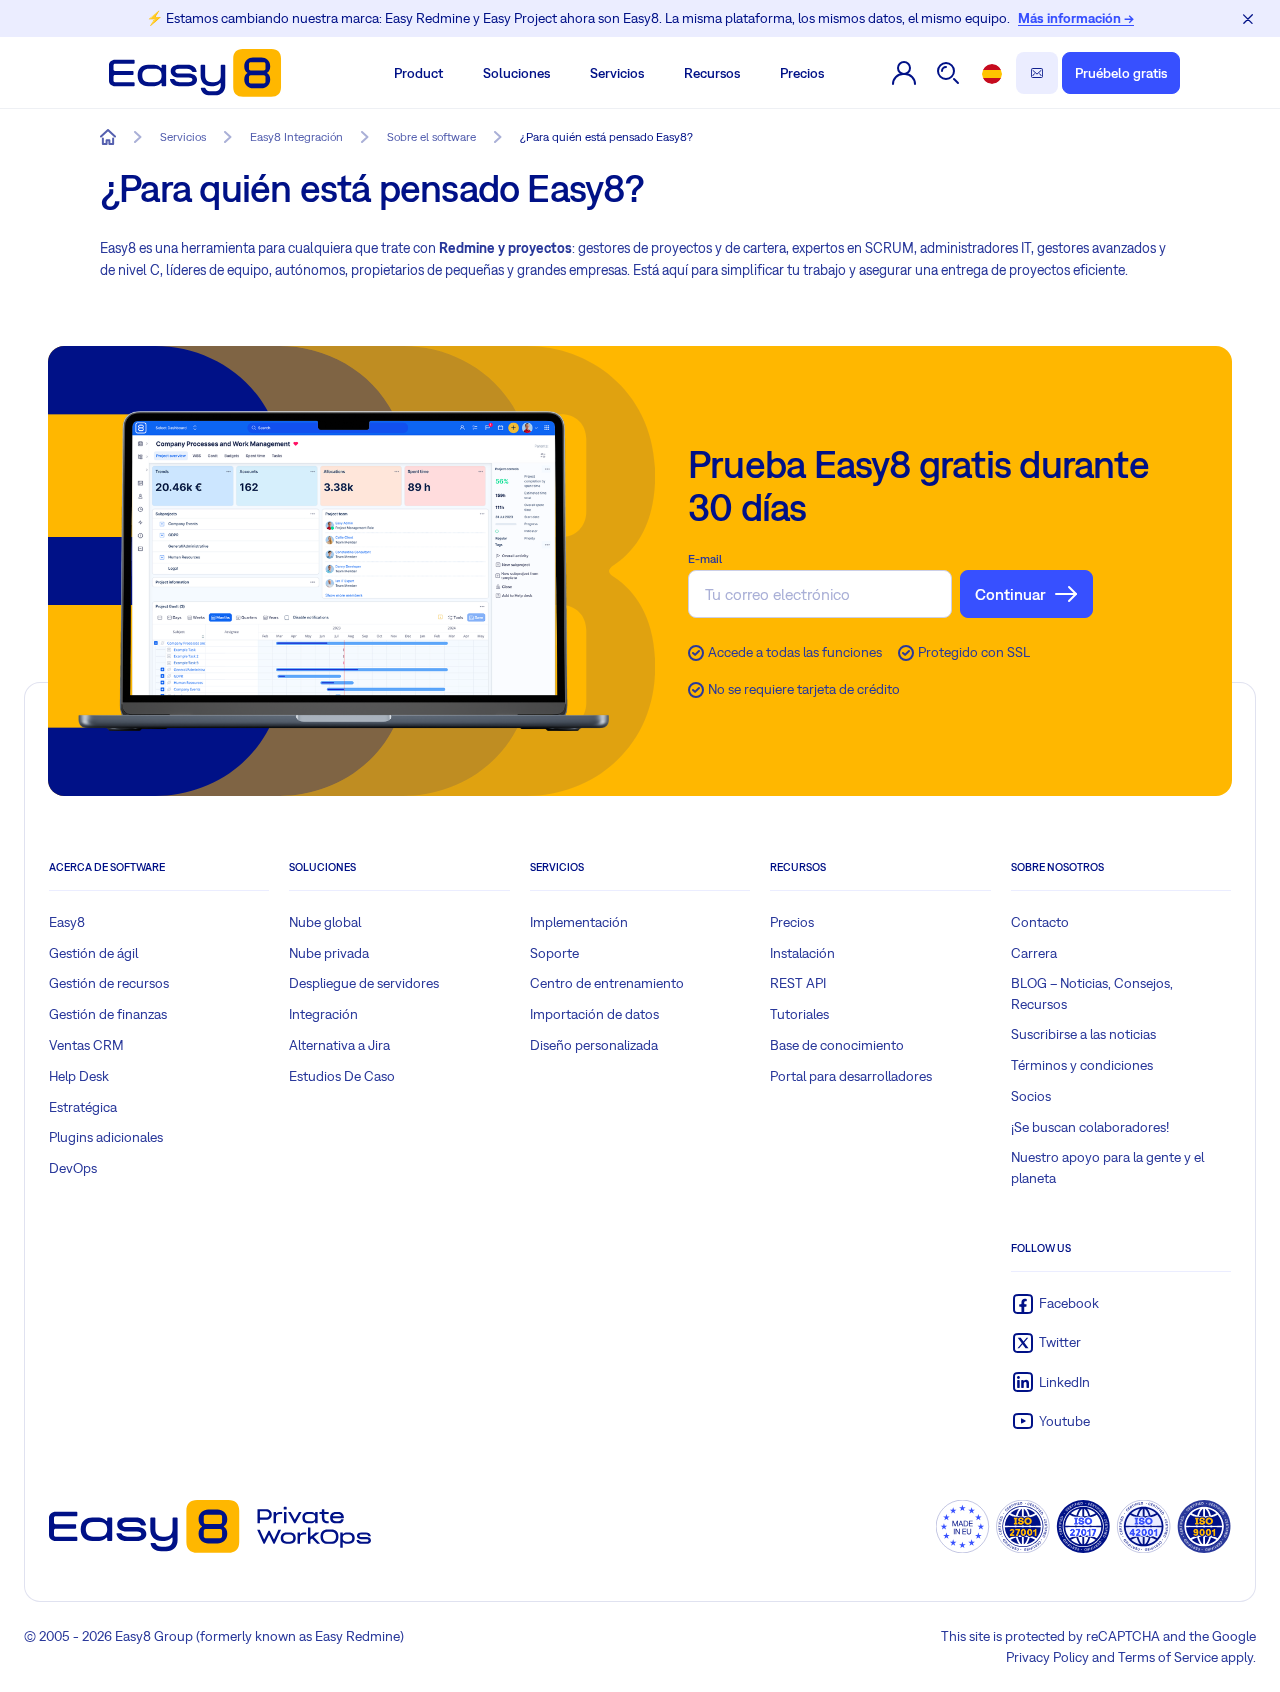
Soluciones (516, 73)
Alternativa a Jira (339, 1045)
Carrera (1034, 953)
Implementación (579, 922)
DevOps (73, 1168)
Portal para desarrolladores (851, 1076)
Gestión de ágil (93, 953)
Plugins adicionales (106, 1137)
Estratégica (83, 1107)
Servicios (617, 73)
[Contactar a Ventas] (1037, 73)
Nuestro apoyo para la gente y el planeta (1107, 1167)
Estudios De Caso (342, 1076)
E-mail (705, 559)
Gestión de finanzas (108, 1014)
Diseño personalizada (594, 1045)
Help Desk (79, 1076)
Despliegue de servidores (364, 983)
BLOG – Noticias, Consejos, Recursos (1092, 993)
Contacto (1040, 922)
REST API (798, 983)
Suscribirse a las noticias (1083, 1034)
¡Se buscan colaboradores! (1090, 1127)
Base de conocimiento (837, 1045)
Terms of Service (1168, 1657)
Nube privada (329, 953)
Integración (323, 1014)
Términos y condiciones (1082, 1065)
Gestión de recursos (109, 983)
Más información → (1076, 18)
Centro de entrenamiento (607, 983)
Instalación (802, 953)
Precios (802, 73)
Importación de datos (594, 1014)
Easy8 (67, 922)
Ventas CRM (86, 1045)
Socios (1031, 1096)
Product (418, 73)
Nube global (325, 922)
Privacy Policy (1047, 1657)
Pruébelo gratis (1121, 73)
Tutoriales (799, 1014)
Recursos (712, 73)
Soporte (554, 953)
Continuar (1010, 594)
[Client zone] (904, 73)
